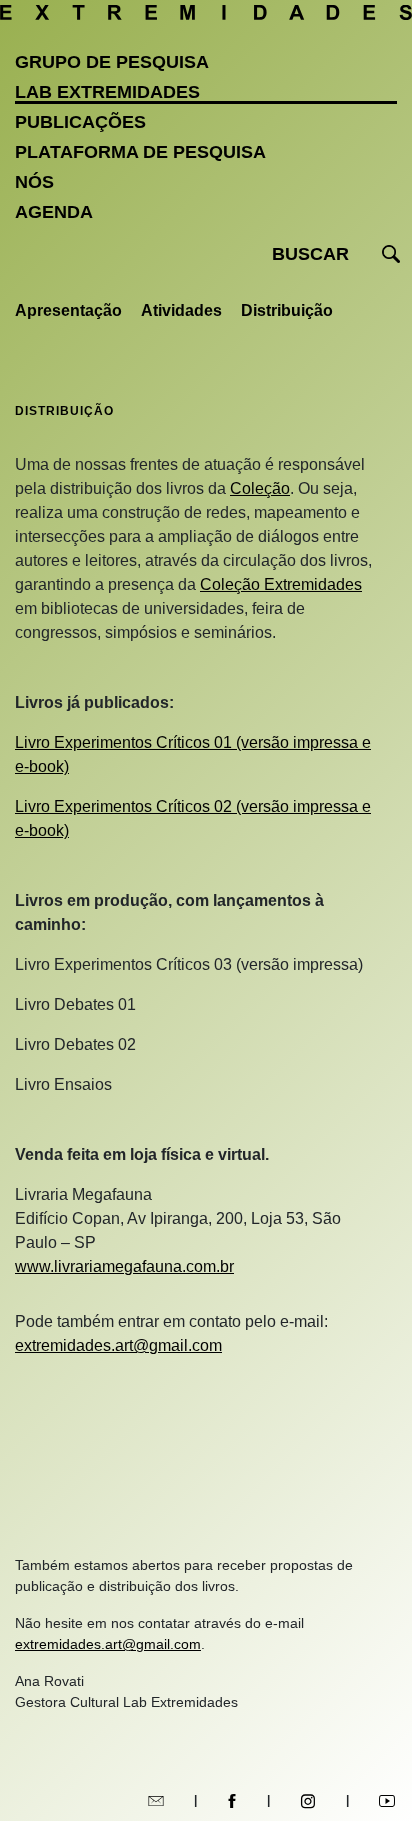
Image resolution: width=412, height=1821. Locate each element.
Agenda (54, 212)
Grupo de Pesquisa (112, 62)
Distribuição (287, 310)
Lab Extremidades (107, 92)
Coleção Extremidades (281, 584)
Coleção (260, 488)
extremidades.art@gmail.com (118, 1345)
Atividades (181, 310)
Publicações (80, 122)
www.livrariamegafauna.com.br (124, 1266)
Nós (34, 182)
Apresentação (68, 310)
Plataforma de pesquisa (140, 152)
